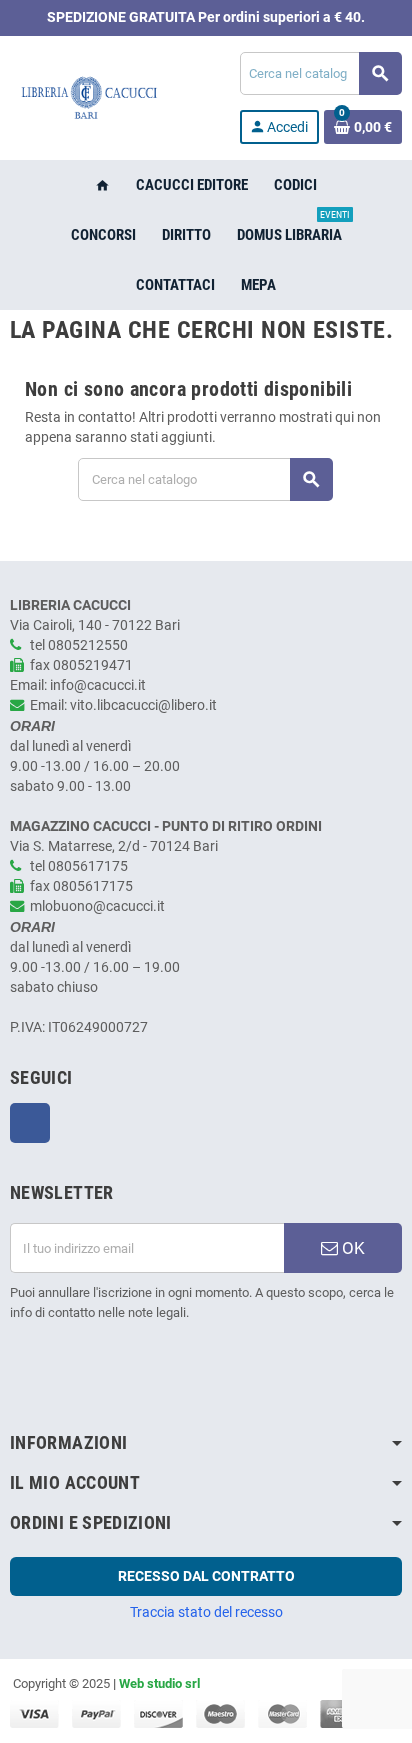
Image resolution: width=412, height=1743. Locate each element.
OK (351, 1248)
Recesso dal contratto (206, 1576)
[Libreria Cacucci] (88, 97)
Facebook (30, 1123)
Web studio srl (159, 1683)
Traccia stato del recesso (206, 1612)
